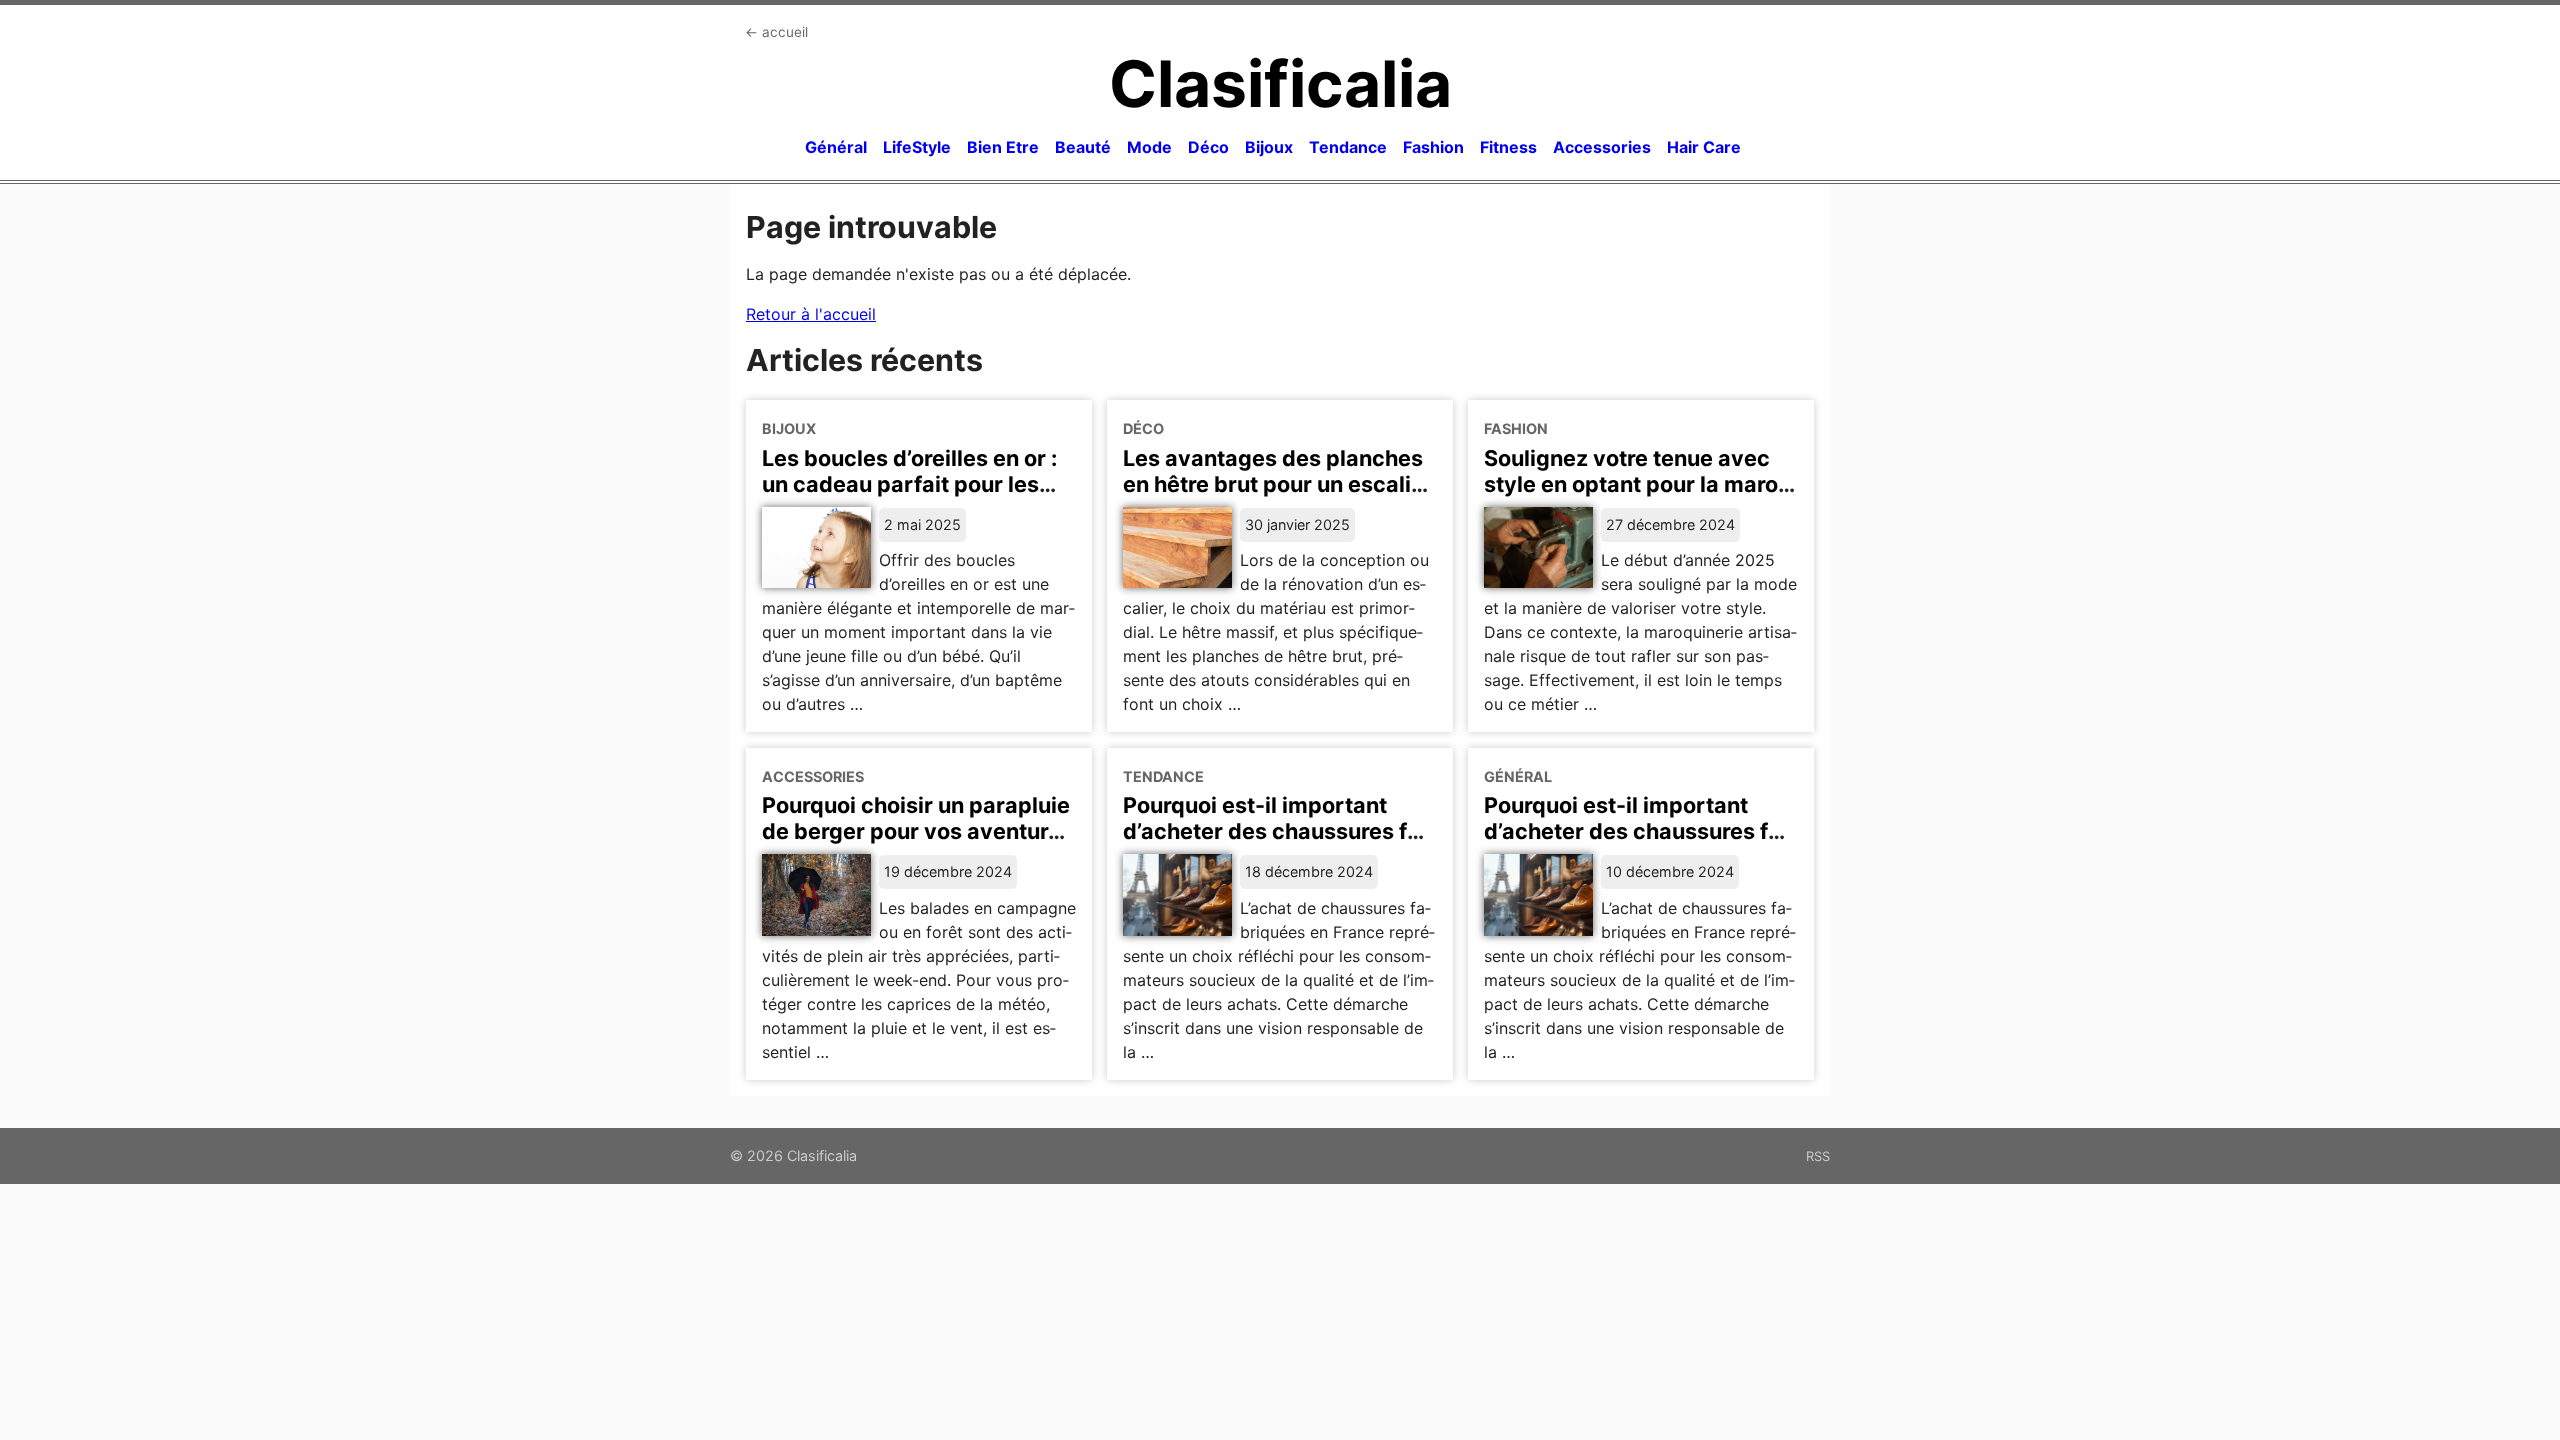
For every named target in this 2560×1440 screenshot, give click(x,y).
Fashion (1433, 147)
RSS (1818, 1156)
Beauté (1083, 147)
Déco (1208, 147)
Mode (1149, 147)
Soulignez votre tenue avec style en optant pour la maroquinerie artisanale (1636, 484)
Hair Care (1704, 147)
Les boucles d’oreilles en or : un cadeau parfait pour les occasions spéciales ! (909, 484)
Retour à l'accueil (811, 314)
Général (836, 147)
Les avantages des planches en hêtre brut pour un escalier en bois (1278, 484)
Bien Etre (1003, 147)
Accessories (1602, 147)
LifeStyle (917, 147)
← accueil (776, 32)
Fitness (1508, 147)
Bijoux (1269, 147)
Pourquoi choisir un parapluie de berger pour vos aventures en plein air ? (917, 831)
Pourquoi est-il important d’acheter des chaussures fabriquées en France (1276, 831)
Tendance (1348, 147)
